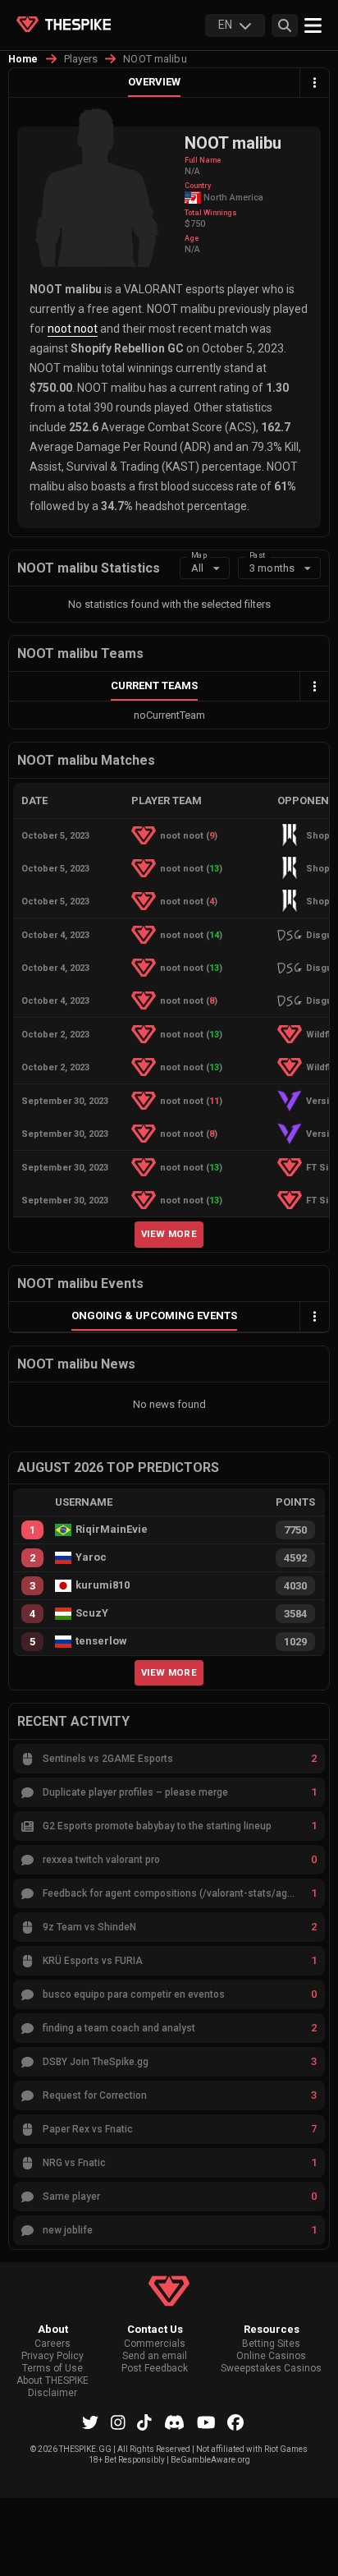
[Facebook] (235, 2422)
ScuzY (92, 1613)
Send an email (155, 2356)
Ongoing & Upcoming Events (154, 1316)
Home (23, 59)
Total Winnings (211, 213)
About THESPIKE (53, 2381)
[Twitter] (90, 2422)
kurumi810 (103, 1585)
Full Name (203, 160)
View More (169, 1234)
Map (199, 555)
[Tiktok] (144, 2422)
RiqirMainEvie (112, 1529)
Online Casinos (271, 2356)
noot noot (73, 329)
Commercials (155, 2344)
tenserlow (101, 1641)
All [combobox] (197, 568)
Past (257, 555)
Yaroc (91, 1557)
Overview (154, 82)
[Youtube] (206, 2422)
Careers (53, 2344)
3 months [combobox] (272, 568)
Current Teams (154, 685)
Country (198, 186)
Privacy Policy (53, 2356)
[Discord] (174, 2422)
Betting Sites (271, 2344)
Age (192, 238)
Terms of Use (53, 2369)
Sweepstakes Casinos (271, 2369)
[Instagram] (118, 2422)
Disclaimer (53, 2393)
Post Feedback (155, 2369)
